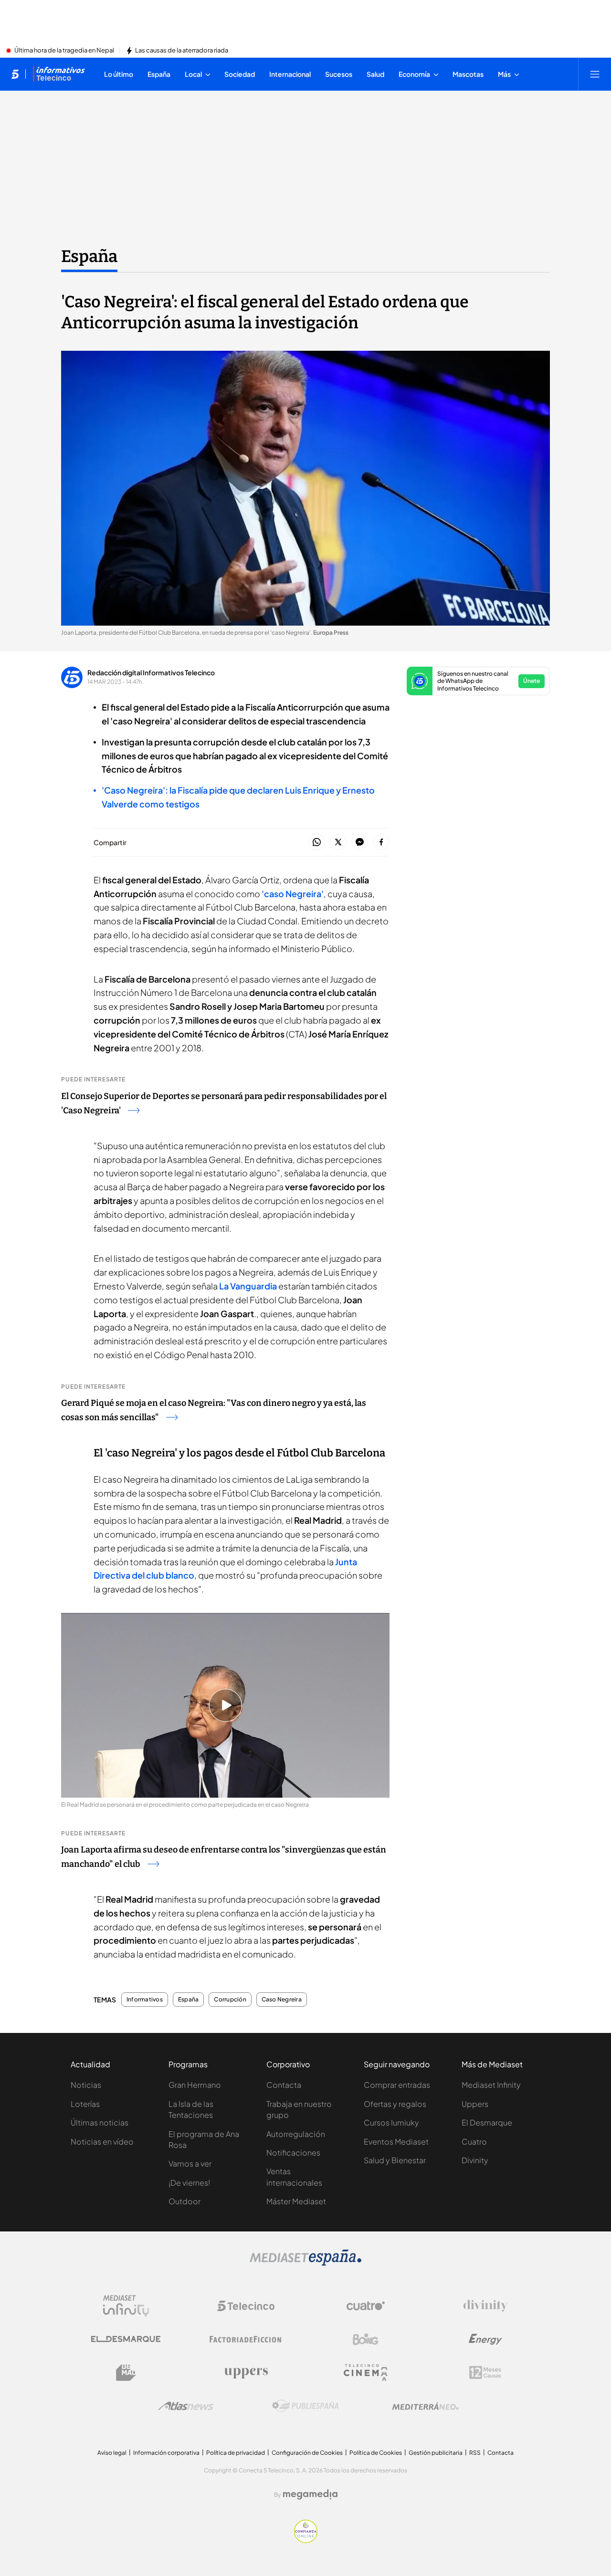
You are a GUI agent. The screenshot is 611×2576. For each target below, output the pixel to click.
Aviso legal (112, 2453)
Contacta (284, 2085)
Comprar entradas (397, 2085)
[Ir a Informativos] (59, 74)
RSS (475, 2453)
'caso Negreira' (293, 894)
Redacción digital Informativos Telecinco (151, 672)
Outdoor (184, 2201)
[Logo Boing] (366, 2339)
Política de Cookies (376, 2453)
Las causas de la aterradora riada (182, 51)
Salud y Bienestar (395, 2160)
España (89, 256)
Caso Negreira (282, 2000)
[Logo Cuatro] (366, 2306)
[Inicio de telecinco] (15, 74)
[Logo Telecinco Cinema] (366, 2372)
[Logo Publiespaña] (305, 2406)
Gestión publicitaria (436, 2453)
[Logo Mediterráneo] (425, 2406)
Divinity (475, 2160)
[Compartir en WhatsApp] (317, 843)
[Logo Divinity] (485, 2306)
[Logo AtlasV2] (186, 2406)
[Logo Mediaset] (305, 2263)
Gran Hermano (195, 2085)
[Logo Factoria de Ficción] (246, 2339)
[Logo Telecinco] (246, 2306)
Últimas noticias (100, 2122)
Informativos (145, 2000)
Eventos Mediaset (396, 2141)
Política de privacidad (236, 2453)
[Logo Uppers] (246, 2373)
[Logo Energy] (485, 2339)
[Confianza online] (306, 2540)
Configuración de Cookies (307, 2453)
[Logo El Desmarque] (126, 2339)
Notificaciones (293, 2152)
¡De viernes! (189, 2183)
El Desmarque (487, 2122)
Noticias (86, 2085)
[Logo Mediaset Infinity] (126, 2306)
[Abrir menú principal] (595, 74)
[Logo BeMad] (126, 2373)
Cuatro (474, 2141)
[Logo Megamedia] (310, 2494)
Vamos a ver (190, 2163)
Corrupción (230, 2000)
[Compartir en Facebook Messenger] (360, 843)
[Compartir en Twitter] (338, 843)
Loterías (85, 2104)
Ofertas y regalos (395, 2104)
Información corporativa (166, 2453)
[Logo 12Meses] (485, 2372)
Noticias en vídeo (102, 2141)
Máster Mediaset (296, 2201)
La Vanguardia (248, 1286)
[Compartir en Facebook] (381, 843)
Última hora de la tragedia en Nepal (64, 51)
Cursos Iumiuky (391, 2122)
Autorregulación (296, 2134)
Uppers (475, 2104)
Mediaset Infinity (491, 2085)
